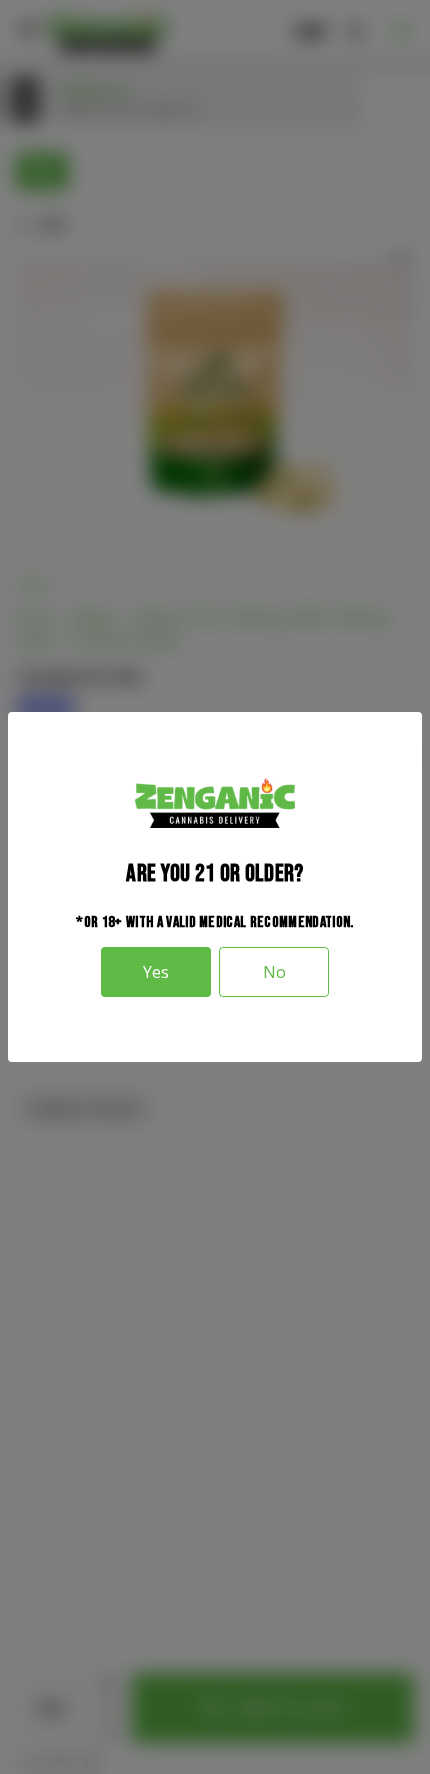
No (274, 972)
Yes (156, 972)
